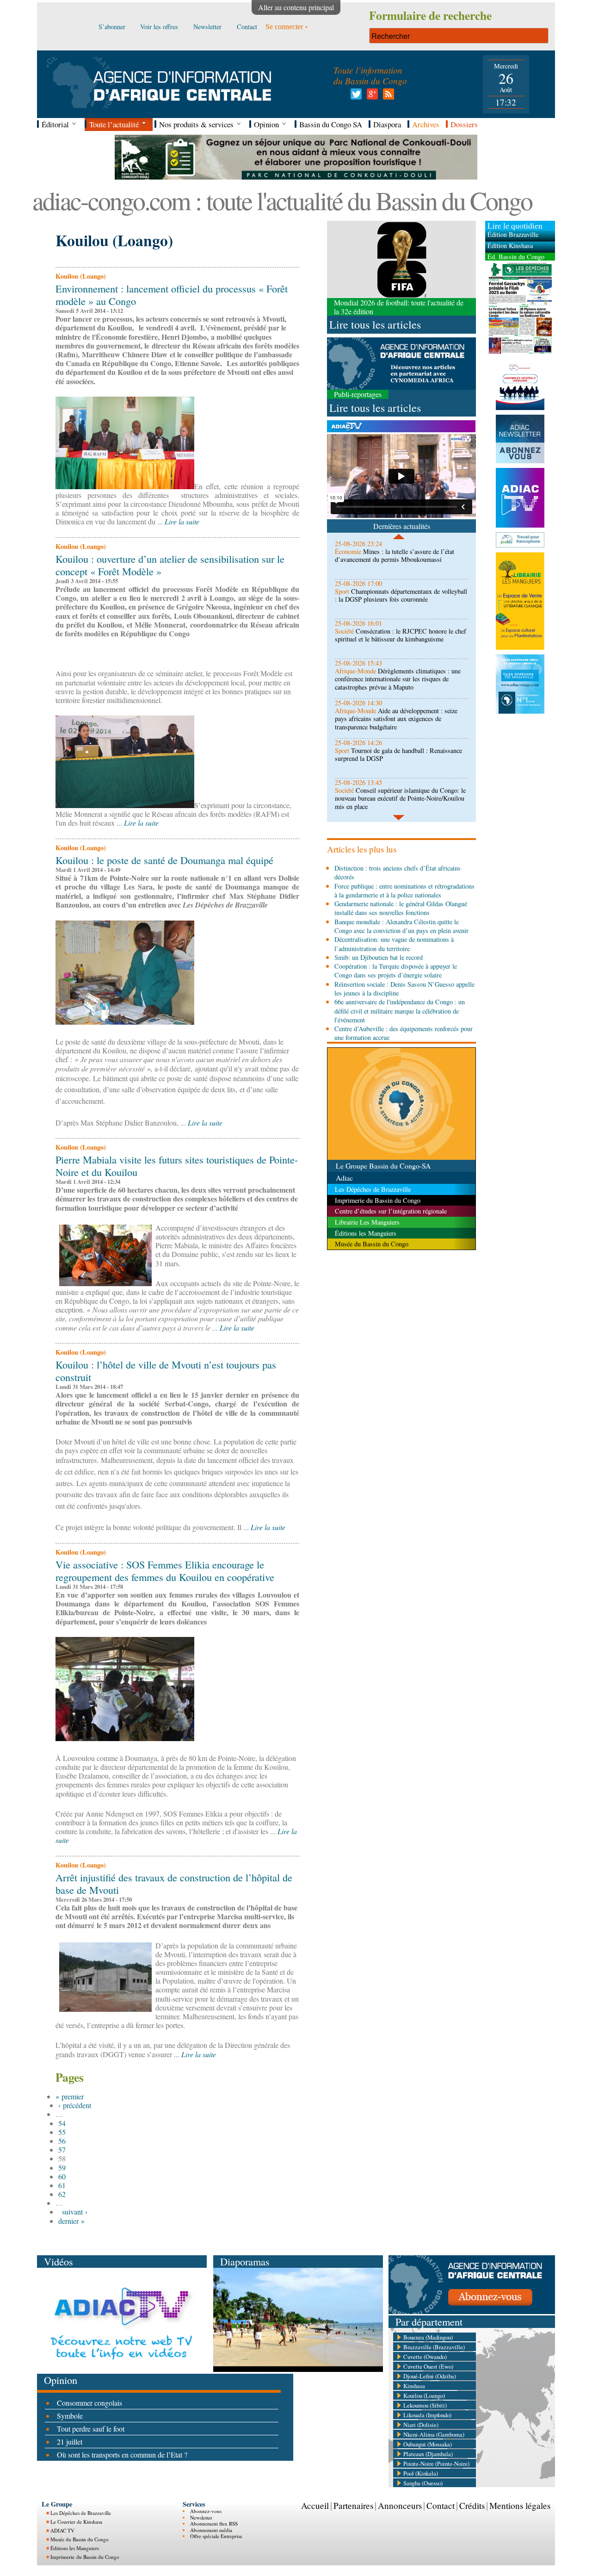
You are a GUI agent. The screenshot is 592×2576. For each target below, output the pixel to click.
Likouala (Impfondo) (427, 2415)
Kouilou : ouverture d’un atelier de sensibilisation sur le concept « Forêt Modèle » (170, 565)
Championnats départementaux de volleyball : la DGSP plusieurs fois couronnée (401, 595)
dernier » (71, 2221)
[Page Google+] (371, 96)
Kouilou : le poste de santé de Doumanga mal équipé (164, 860)
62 (62, 2194)
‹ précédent (75, 2105)
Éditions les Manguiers (75, 2548)
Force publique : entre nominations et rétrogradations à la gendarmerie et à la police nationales (404, 890)
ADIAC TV (62, 2530)
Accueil (315, 2505)
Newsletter (201, 2517)
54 (62, 2123)
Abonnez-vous (206, 2511)
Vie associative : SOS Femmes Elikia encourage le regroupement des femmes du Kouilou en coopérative (165, 1571)
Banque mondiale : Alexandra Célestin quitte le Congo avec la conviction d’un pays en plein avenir (401, 926)
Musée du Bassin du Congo (80, 2539)
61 (62, 2185)
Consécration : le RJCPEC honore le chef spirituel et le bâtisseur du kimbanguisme (401, 635)
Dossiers (464, 124)
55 (62, 2132)
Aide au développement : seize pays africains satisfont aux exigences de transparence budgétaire (396, 719)
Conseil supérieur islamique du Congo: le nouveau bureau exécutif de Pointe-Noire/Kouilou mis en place (400, 798)
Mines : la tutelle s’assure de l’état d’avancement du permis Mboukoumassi (395, 555)
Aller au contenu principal (296, 7)
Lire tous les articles (375, 324)
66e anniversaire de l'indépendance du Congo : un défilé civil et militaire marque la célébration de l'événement (400, 1011)
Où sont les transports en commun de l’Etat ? (122, 2455)
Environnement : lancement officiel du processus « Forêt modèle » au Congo (172, 295)
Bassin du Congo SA (331, 124)
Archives (426, 124)
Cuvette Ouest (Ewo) (428, 2366)
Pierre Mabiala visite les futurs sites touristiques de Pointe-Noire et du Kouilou (177, 1166)
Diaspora (387, 124)
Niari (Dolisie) (421, 2425)
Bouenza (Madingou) (428, 2337)
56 (62, 2141)
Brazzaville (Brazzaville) (434, 2347)
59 (62, 2168)
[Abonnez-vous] (472, 2311)
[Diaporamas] (298, 2369)
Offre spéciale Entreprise (216, 2536)
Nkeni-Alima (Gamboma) (434, 2434)
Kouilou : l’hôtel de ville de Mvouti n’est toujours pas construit (166, 1371)
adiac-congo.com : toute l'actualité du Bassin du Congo (282, 200)
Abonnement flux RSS (214, 2523)
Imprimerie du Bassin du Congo (85, 2557)
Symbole (70, 2416)
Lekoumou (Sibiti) (425, 2405)
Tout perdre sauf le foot (91, 2429)
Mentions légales (520, 2505)
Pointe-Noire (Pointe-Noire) (436, 2464)
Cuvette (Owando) (425, 2357)
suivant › (75, 2212)
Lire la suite (182, 521)
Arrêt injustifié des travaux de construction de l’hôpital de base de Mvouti (174, 1883)
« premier (70, 2096)
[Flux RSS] (387, 96)
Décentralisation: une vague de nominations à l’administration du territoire (394, 944)
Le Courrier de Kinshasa (76, 2522)
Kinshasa (414, 2386)
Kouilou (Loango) (424, 2396)
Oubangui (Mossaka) (428, 2444)
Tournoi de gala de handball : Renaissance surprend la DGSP (398, 754)
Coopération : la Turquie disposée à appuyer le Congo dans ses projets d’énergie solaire (396, 971)
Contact (441, 2505)
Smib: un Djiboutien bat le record (379, 957)
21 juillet (70, 2442)
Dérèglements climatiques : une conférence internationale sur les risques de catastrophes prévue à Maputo (398, 679)
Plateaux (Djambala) (428, 2454)
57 (62, 2150)
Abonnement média (211, 2530)
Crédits (472, 2505)
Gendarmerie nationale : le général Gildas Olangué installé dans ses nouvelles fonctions (401, 908)
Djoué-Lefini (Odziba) (430, 2376)
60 (62, 2176)
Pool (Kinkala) (421, 2473)
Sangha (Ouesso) (423, 2483)
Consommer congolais (89, 2403)
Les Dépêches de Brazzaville (81, 2513)
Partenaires (353, 2505)
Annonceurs (400, 2505)
